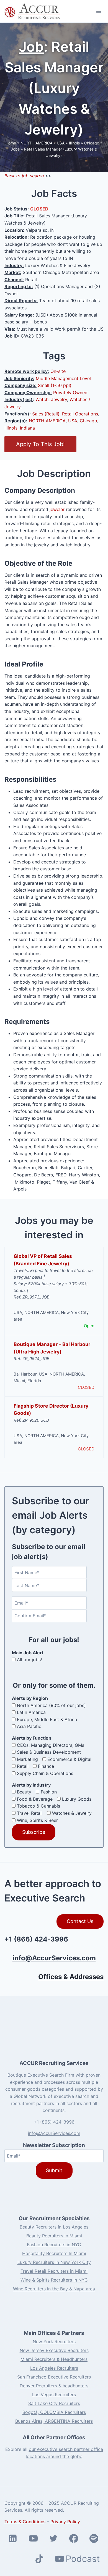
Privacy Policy (65, 2522)
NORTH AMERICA (36, 143)
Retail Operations (80, 414)
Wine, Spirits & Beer (37, 1820)
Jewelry (59, 399)
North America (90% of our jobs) (51, 1705)
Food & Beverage (35, 1799)
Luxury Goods (77, 1799)
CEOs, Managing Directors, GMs (51, 1745)
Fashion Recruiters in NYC (54, 2245)
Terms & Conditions (25, 2522)
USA (61, 143)
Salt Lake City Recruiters (54, 2403)
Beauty (24, 1792)
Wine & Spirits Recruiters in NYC (54, 2280)
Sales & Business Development (49, 1752)
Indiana (27, 428)
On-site (58, 371)
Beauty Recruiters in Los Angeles (54, 2227)
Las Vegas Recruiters (54, 2395)
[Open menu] (98, 11)
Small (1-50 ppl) (55, 385)
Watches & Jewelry (72, 1813)
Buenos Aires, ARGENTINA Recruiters (54, 2421)
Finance (46, 1766)
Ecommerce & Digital (69, 1759)
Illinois (74, 143)
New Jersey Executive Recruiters (54, 2350)
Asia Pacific (29, 1726)
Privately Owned (70, 393)
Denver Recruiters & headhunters (54, 2386)
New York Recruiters (54, 2341)
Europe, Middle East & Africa (47, 1719)
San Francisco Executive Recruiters (54, 2377)
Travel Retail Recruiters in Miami (54, 2271)
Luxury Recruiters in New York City (54, 2262)
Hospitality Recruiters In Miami (54, 2253)
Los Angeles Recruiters (54, 2368)
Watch (42, 399)
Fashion (49, 1792)
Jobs (15, 149)
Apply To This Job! (40, 444)
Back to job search (24, 176)
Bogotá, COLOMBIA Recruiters (54, 2412)
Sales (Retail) (46, 414)
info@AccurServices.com (54, 1958)
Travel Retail (30, 1813)
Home (11, 143)
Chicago (92, 143)
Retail (23, 1766)
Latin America (31, 1712)
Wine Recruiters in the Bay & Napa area (54, 2289)
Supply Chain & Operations (45, 1773)
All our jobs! (29, 1660)
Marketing (27, 1759)
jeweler (57, 509)
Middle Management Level (63, 378)
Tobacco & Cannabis (38, 1806)
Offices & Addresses (71, 1977)
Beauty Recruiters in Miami (54, 2236)
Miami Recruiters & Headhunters (54, 2359)
